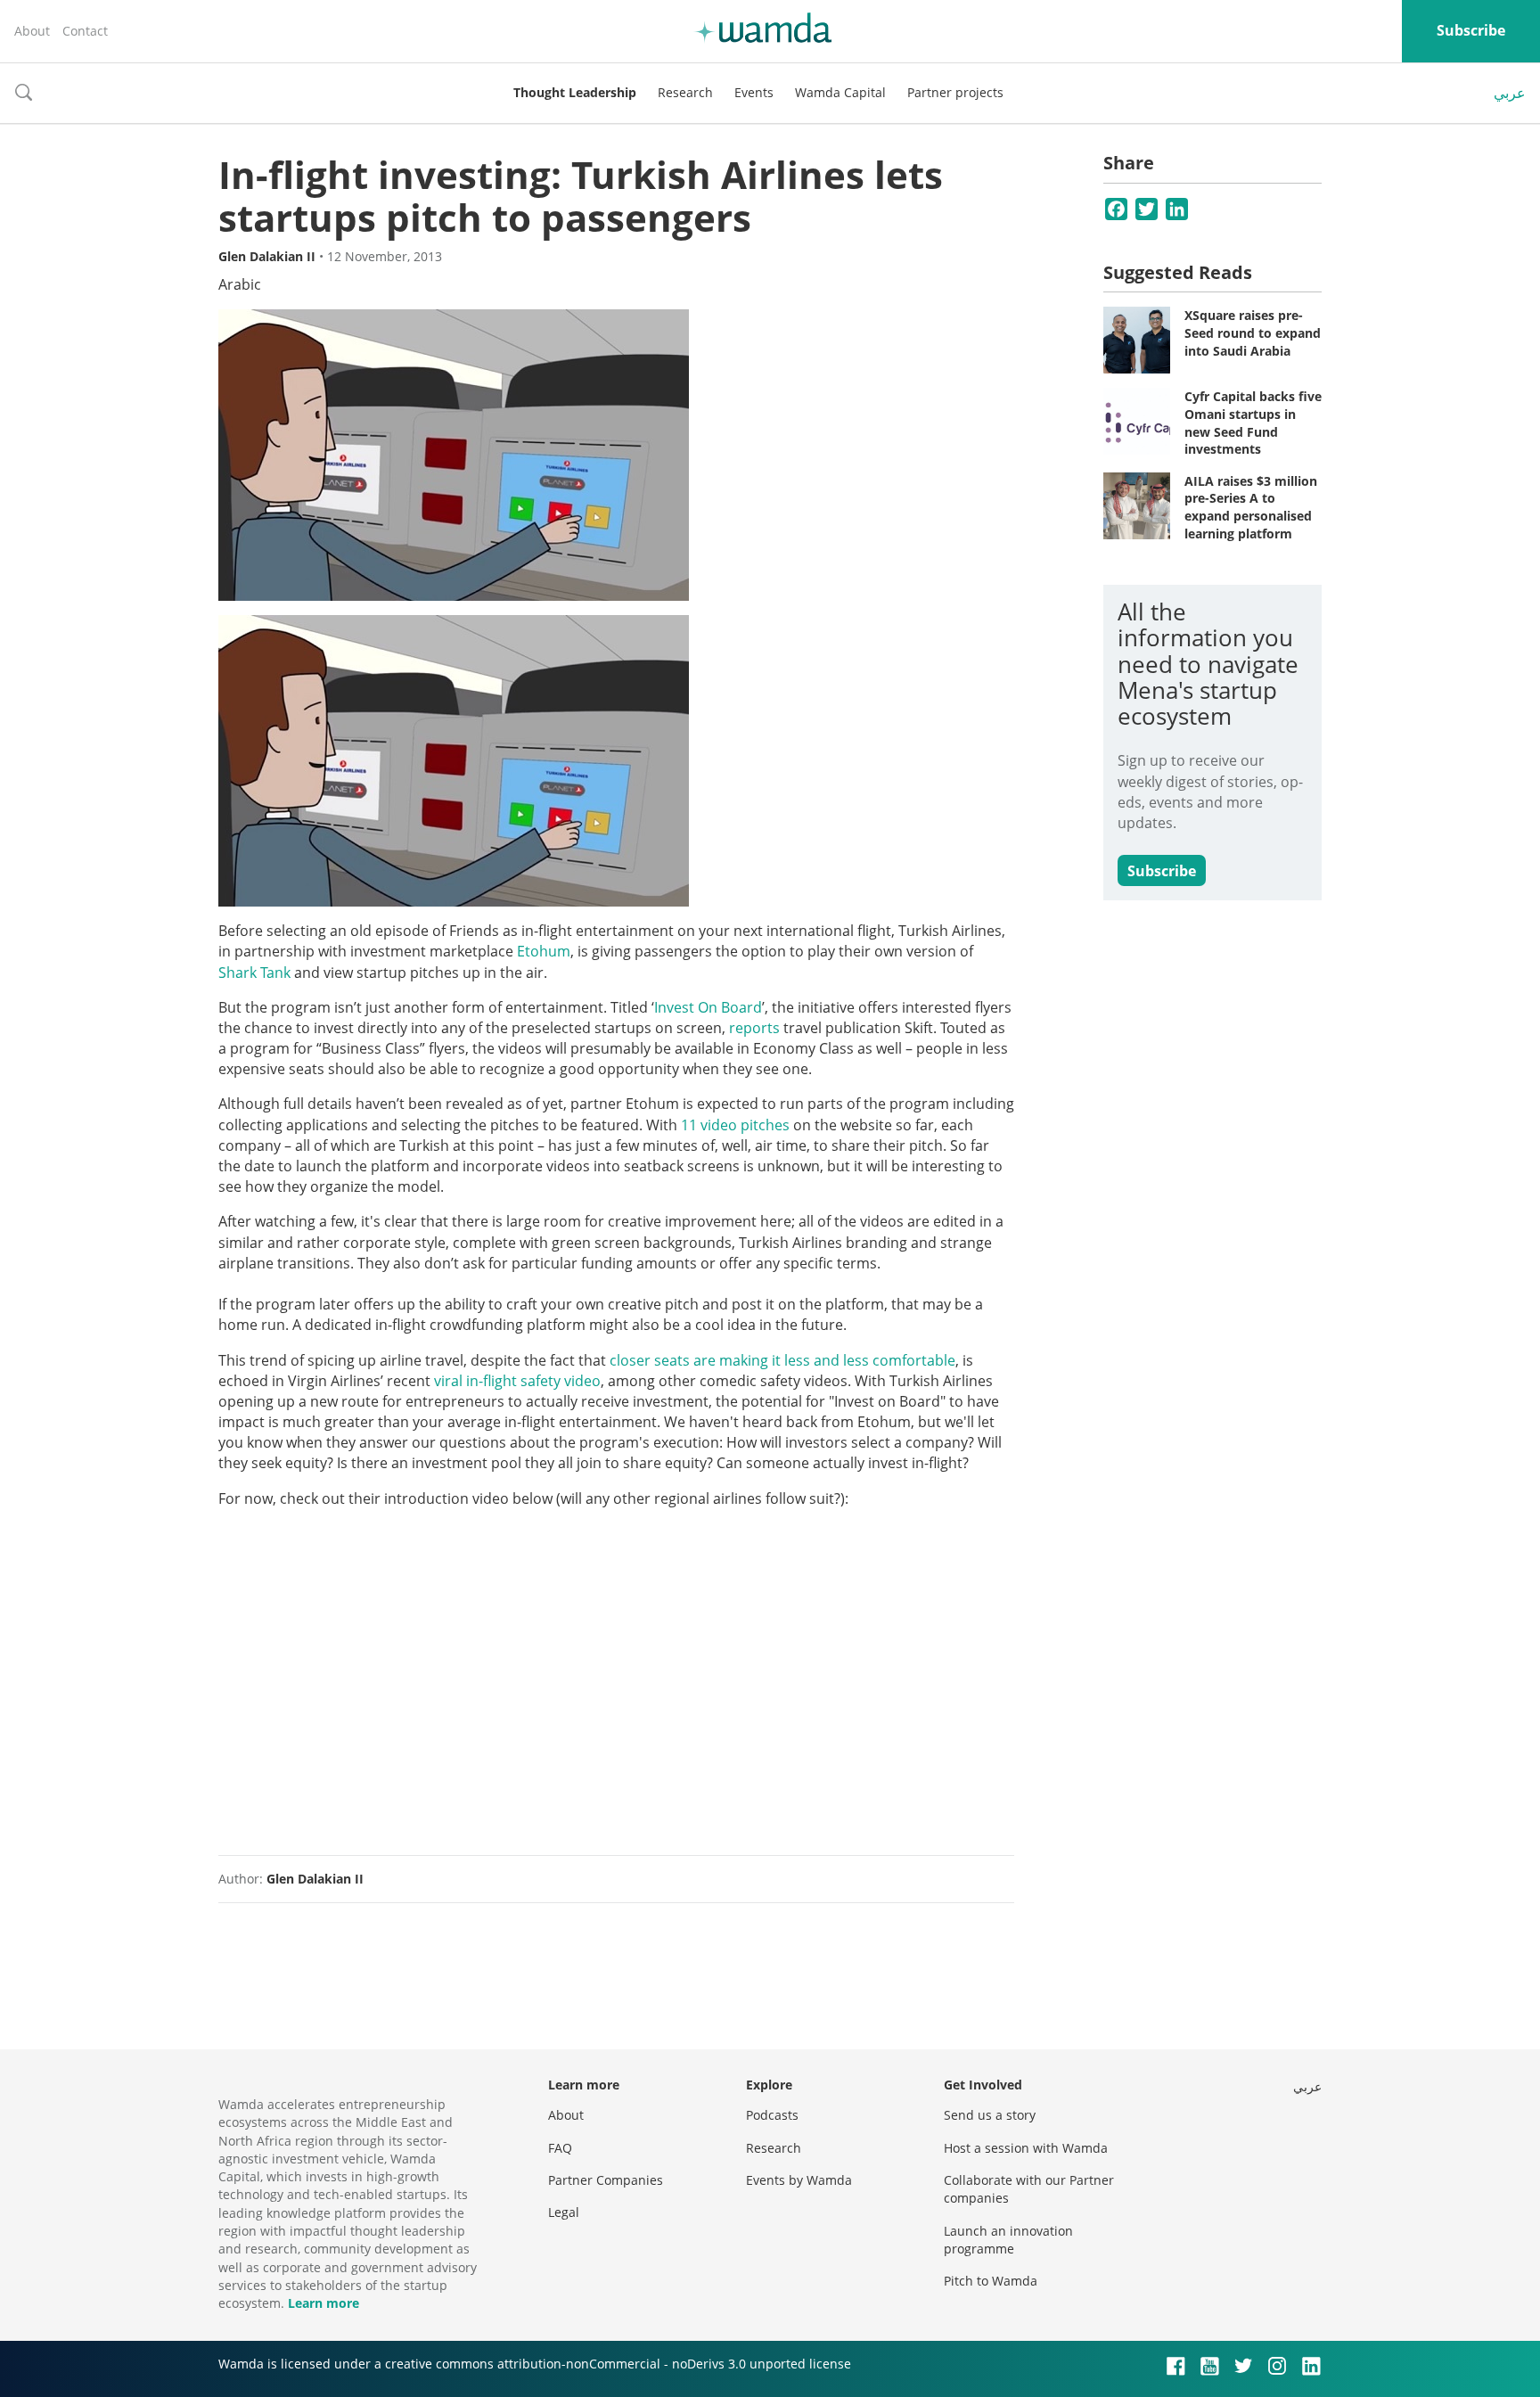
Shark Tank (254, 973)
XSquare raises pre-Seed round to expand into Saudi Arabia (1253, 332)
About (32, 31)
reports (754, 1028)
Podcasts (772, 2115)
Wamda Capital (840, 92)
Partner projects (955, 92)
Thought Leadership (575, 92)
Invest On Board (708, 1007)
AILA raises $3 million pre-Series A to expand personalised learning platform (1251, 507)
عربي (1510, 93)
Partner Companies (606, 2180)
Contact (85, 31)
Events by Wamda (799, 2180)
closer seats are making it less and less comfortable (782, 1360)
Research (685, 92)
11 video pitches (735, 1125)
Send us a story (990, 2115)
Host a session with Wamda (1026, 2148)
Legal (564, 2212)
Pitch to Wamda (991, 2281)
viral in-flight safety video (517, 1381)
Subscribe (1471, 30)
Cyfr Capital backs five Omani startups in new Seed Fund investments (1253, 423)
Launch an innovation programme (1008, 2240)
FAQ (560, 2148)
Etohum (544, 951)
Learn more (324, 2303)
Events (754, 92)
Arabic (240, 284)
